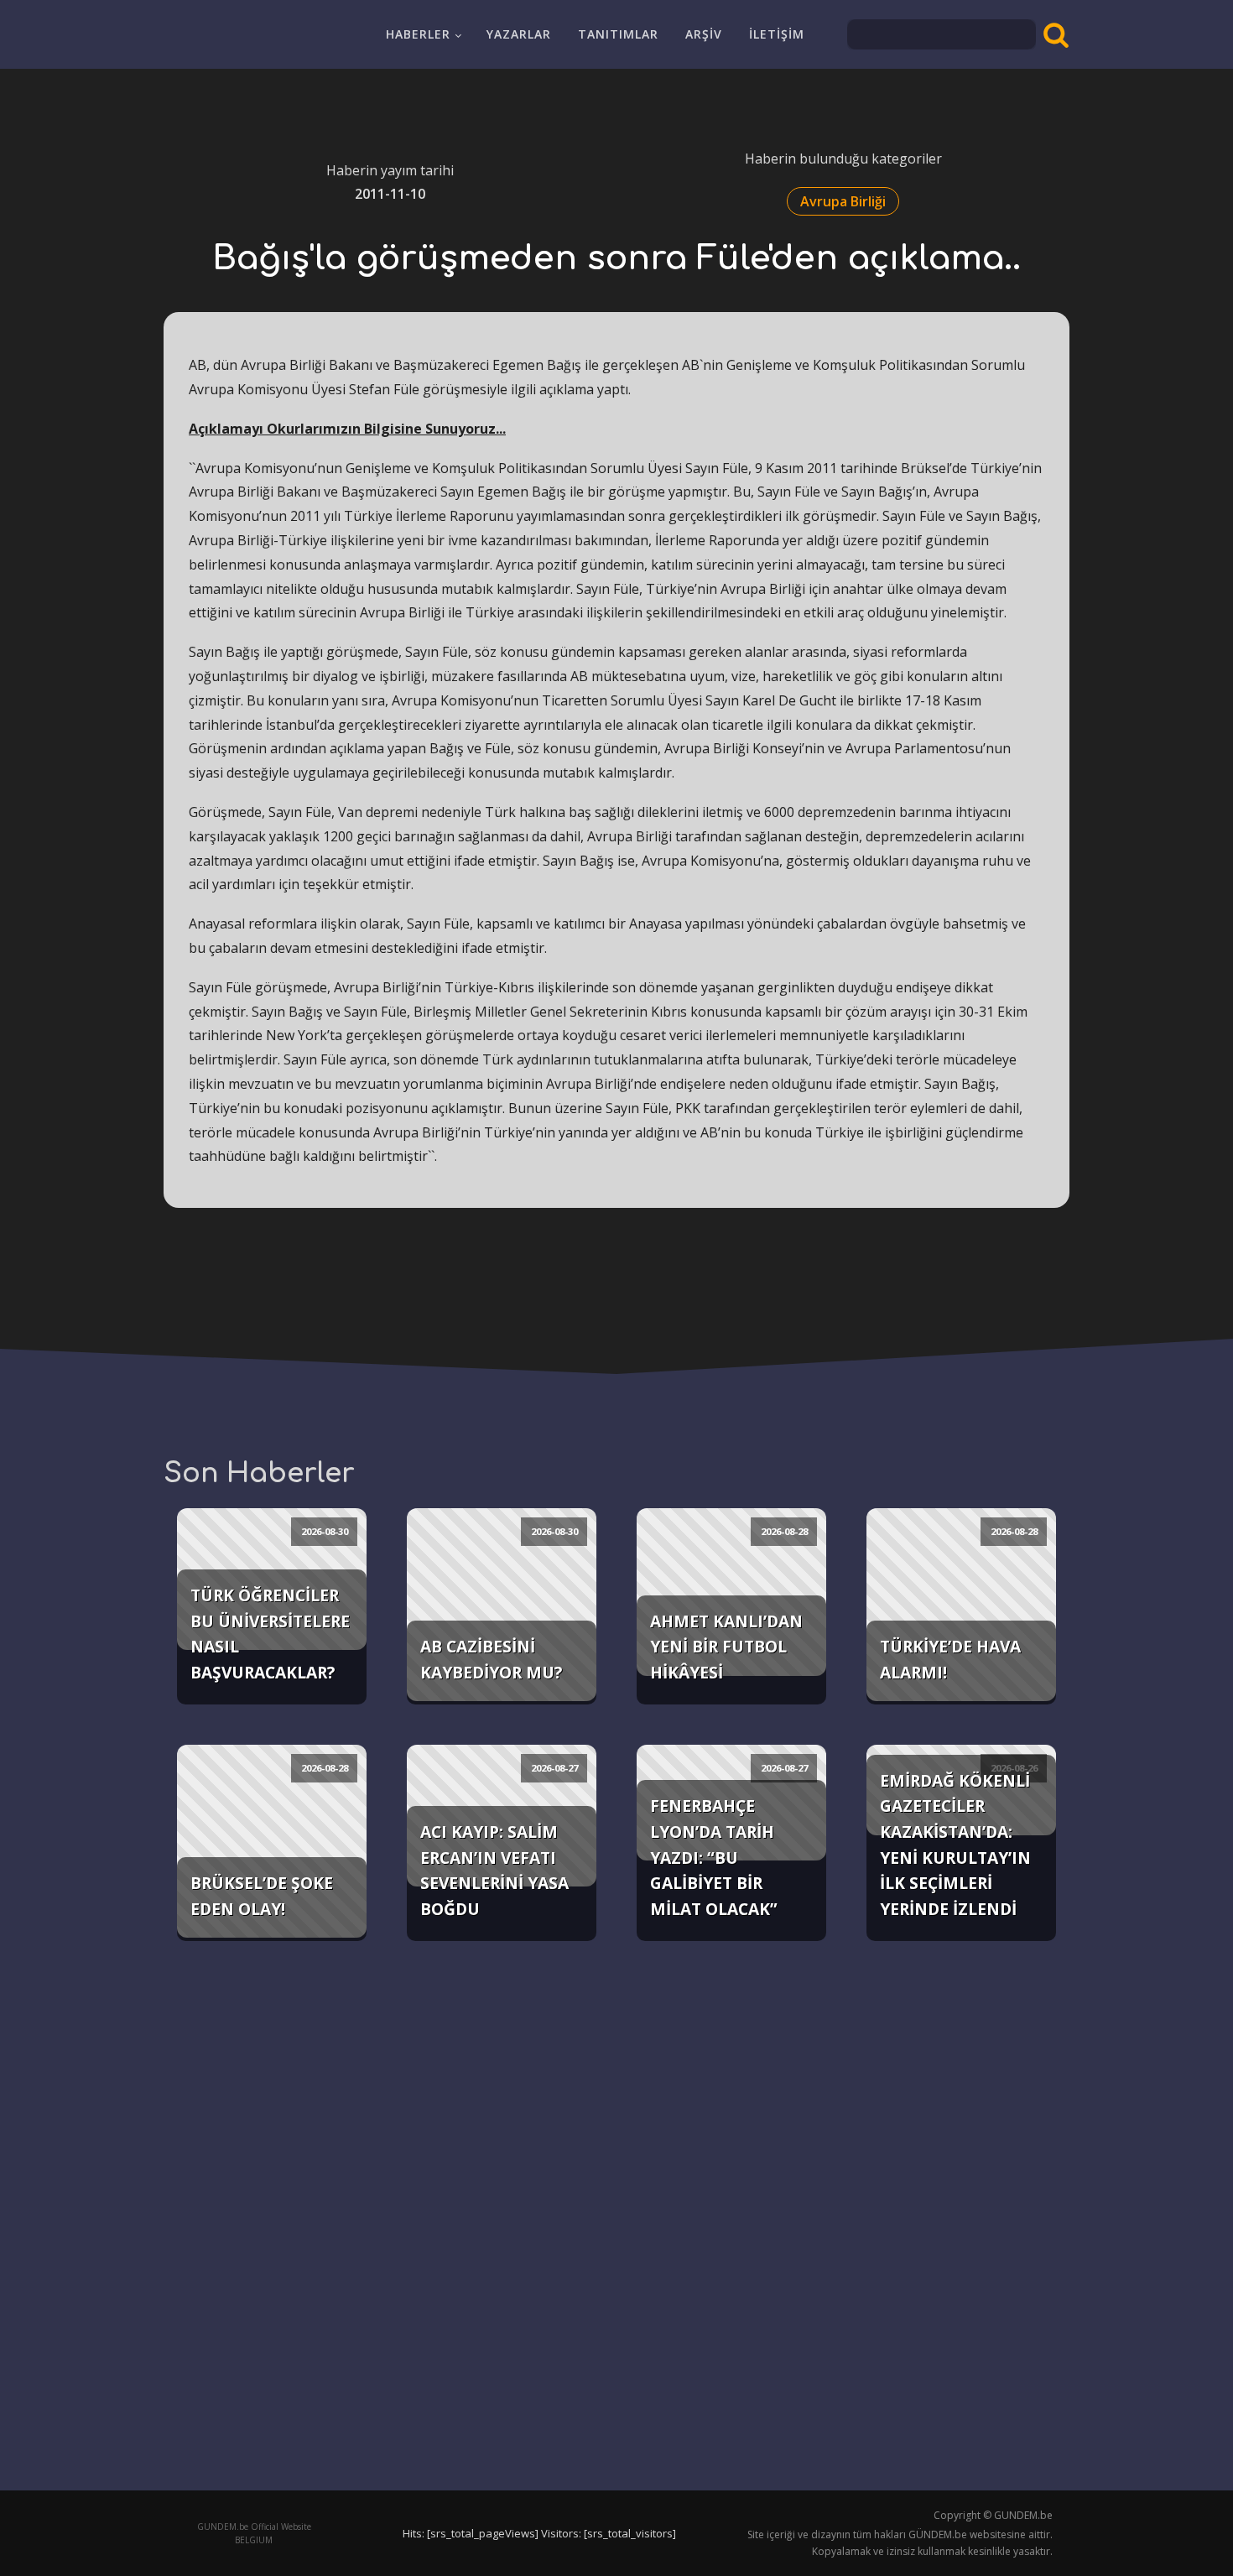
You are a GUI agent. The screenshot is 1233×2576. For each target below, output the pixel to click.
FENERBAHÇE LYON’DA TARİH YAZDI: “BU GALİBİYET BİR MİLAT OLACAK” (714, 1857)
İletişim (777, 34)
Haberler (418, 34)
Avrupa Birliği (843, 201)
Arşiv (704, 34)
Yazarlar (519, 34)
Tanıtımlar (618, 34)
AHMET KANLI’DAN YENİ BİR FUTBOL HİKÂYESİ (726, 1647)
